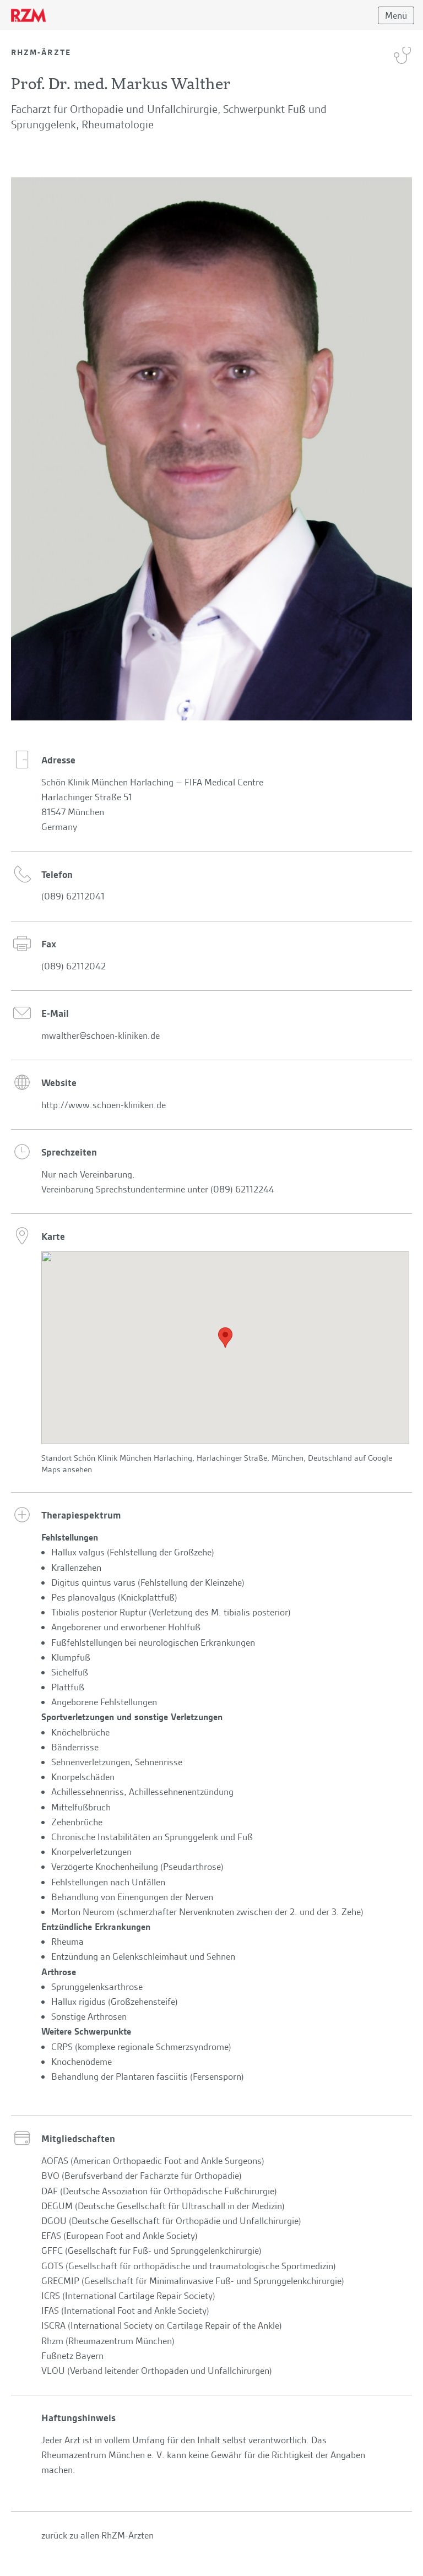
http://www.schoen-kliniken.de (104, 1105)
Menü (396, 15)
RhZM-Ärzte (41, 52)
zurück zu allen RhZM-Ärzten (97, 2535)
